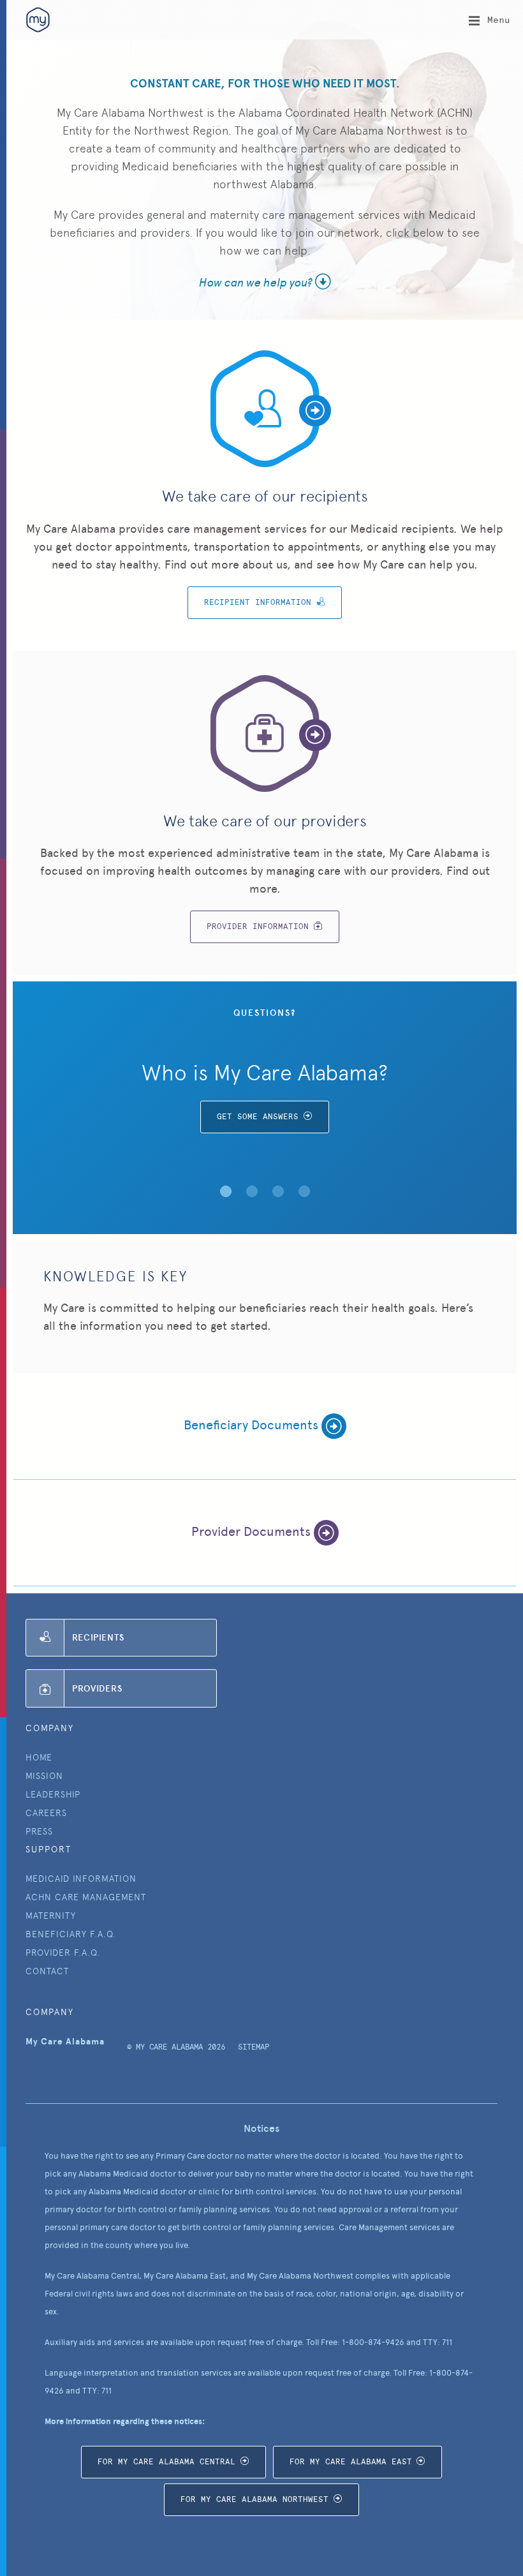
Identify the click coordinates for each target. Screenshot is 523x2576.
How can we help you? (257, 281)
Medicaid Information (81, 1879)
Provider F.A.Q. (63, 1953)
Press (39, 1831)
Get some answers (258, 1117)
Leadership (53, 1794)
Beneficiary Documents (253, 1425)
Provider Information (258, 927)
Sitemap (254, 2047)
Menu (496, 20)
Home (39, 1757)
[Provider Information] (265, 734)
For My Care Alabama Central (166, 2462)
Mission (44, 1776)
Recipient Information (258, 602)
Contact (47, 1971)
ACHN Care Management (86, 1897)
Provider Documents (253, 1531)
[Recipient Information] (265, 409)
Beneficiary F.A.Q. (71, 1934)
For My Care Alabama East (351, 2462)
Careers (46, 1813)
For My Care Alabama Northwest (254, 2499)
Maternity (51, 1916)
